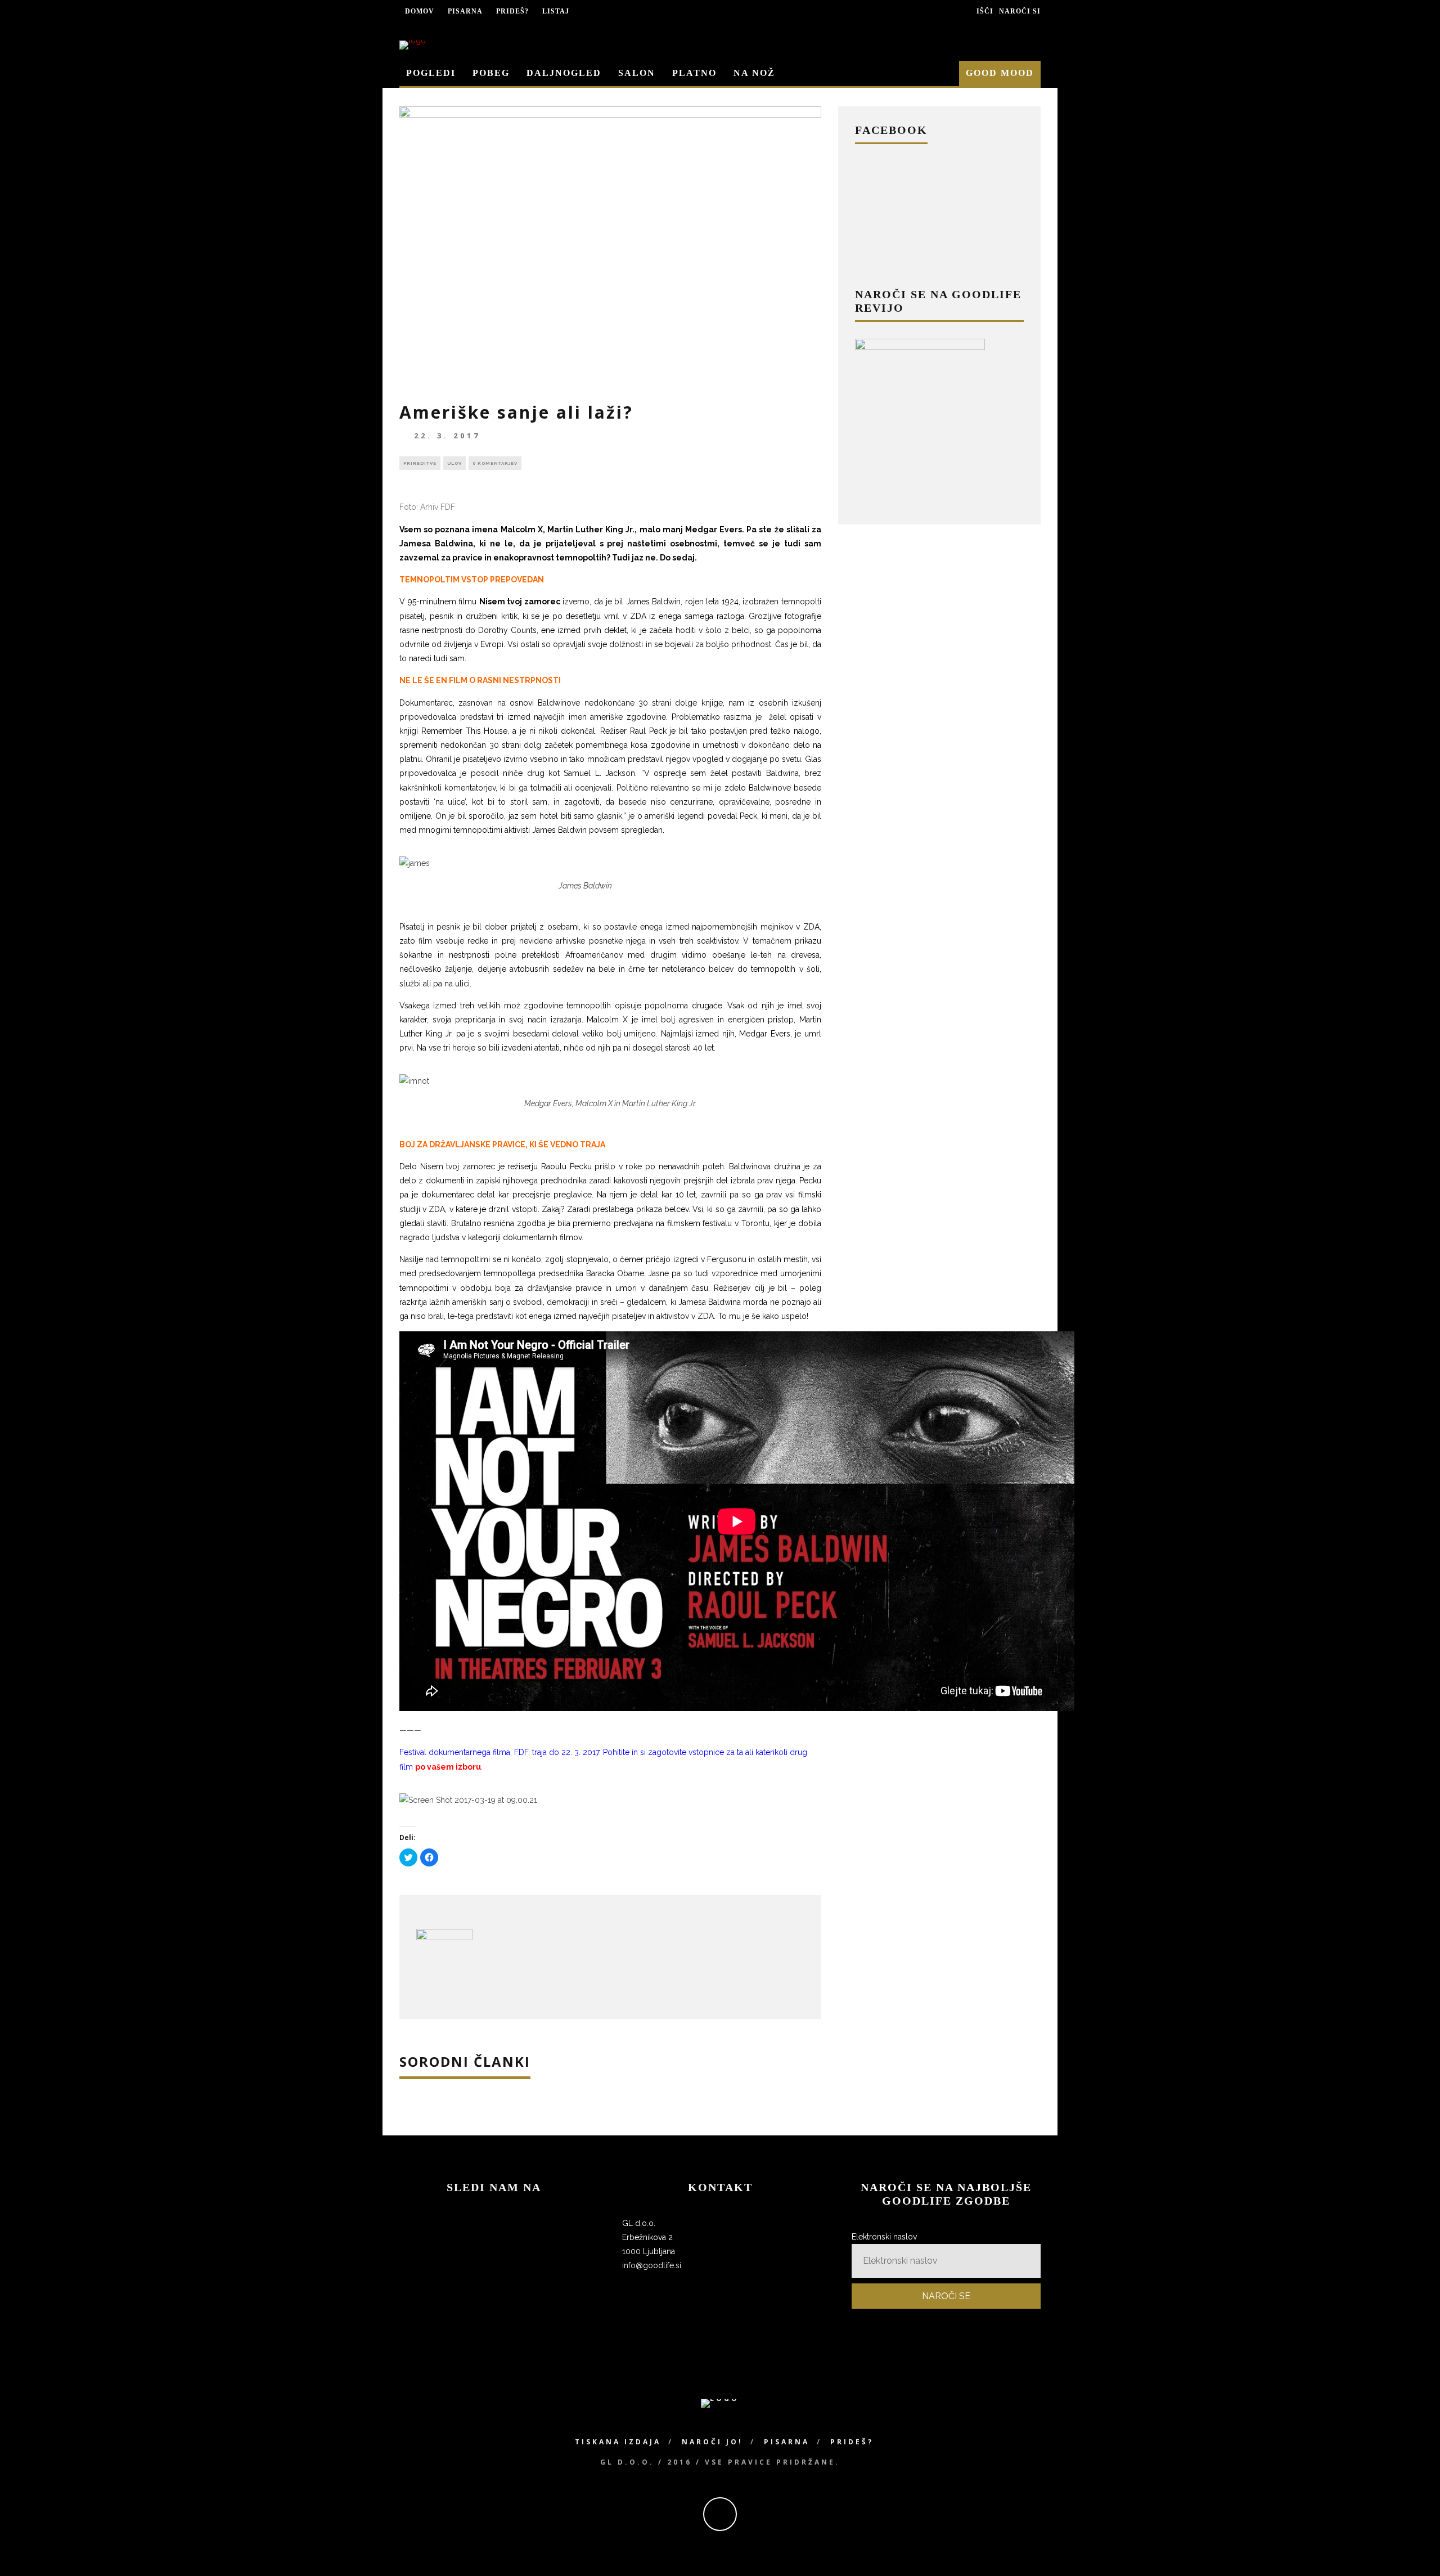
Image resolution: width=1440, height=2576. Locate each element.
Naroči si (1020, 11)
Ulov (454, 463)
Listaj (556, 11)
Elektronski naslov (884, 2237)
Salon (637, 73)
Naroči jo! (712, 2442)
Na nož (754, 73)
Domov (420, 11)
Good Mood (1000, 73)
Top (1413, 2549)
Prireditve (420, 463)
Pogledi (431, 73)
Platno (694, 73)
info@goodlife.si (652, 2265)
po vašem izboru (448, 1767)
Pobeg (491, 73)
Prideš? (512, 11)
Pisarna (465, 11)
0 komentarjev (495, 463)
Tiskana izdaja (618, 2442)
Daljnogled (564, 73)
